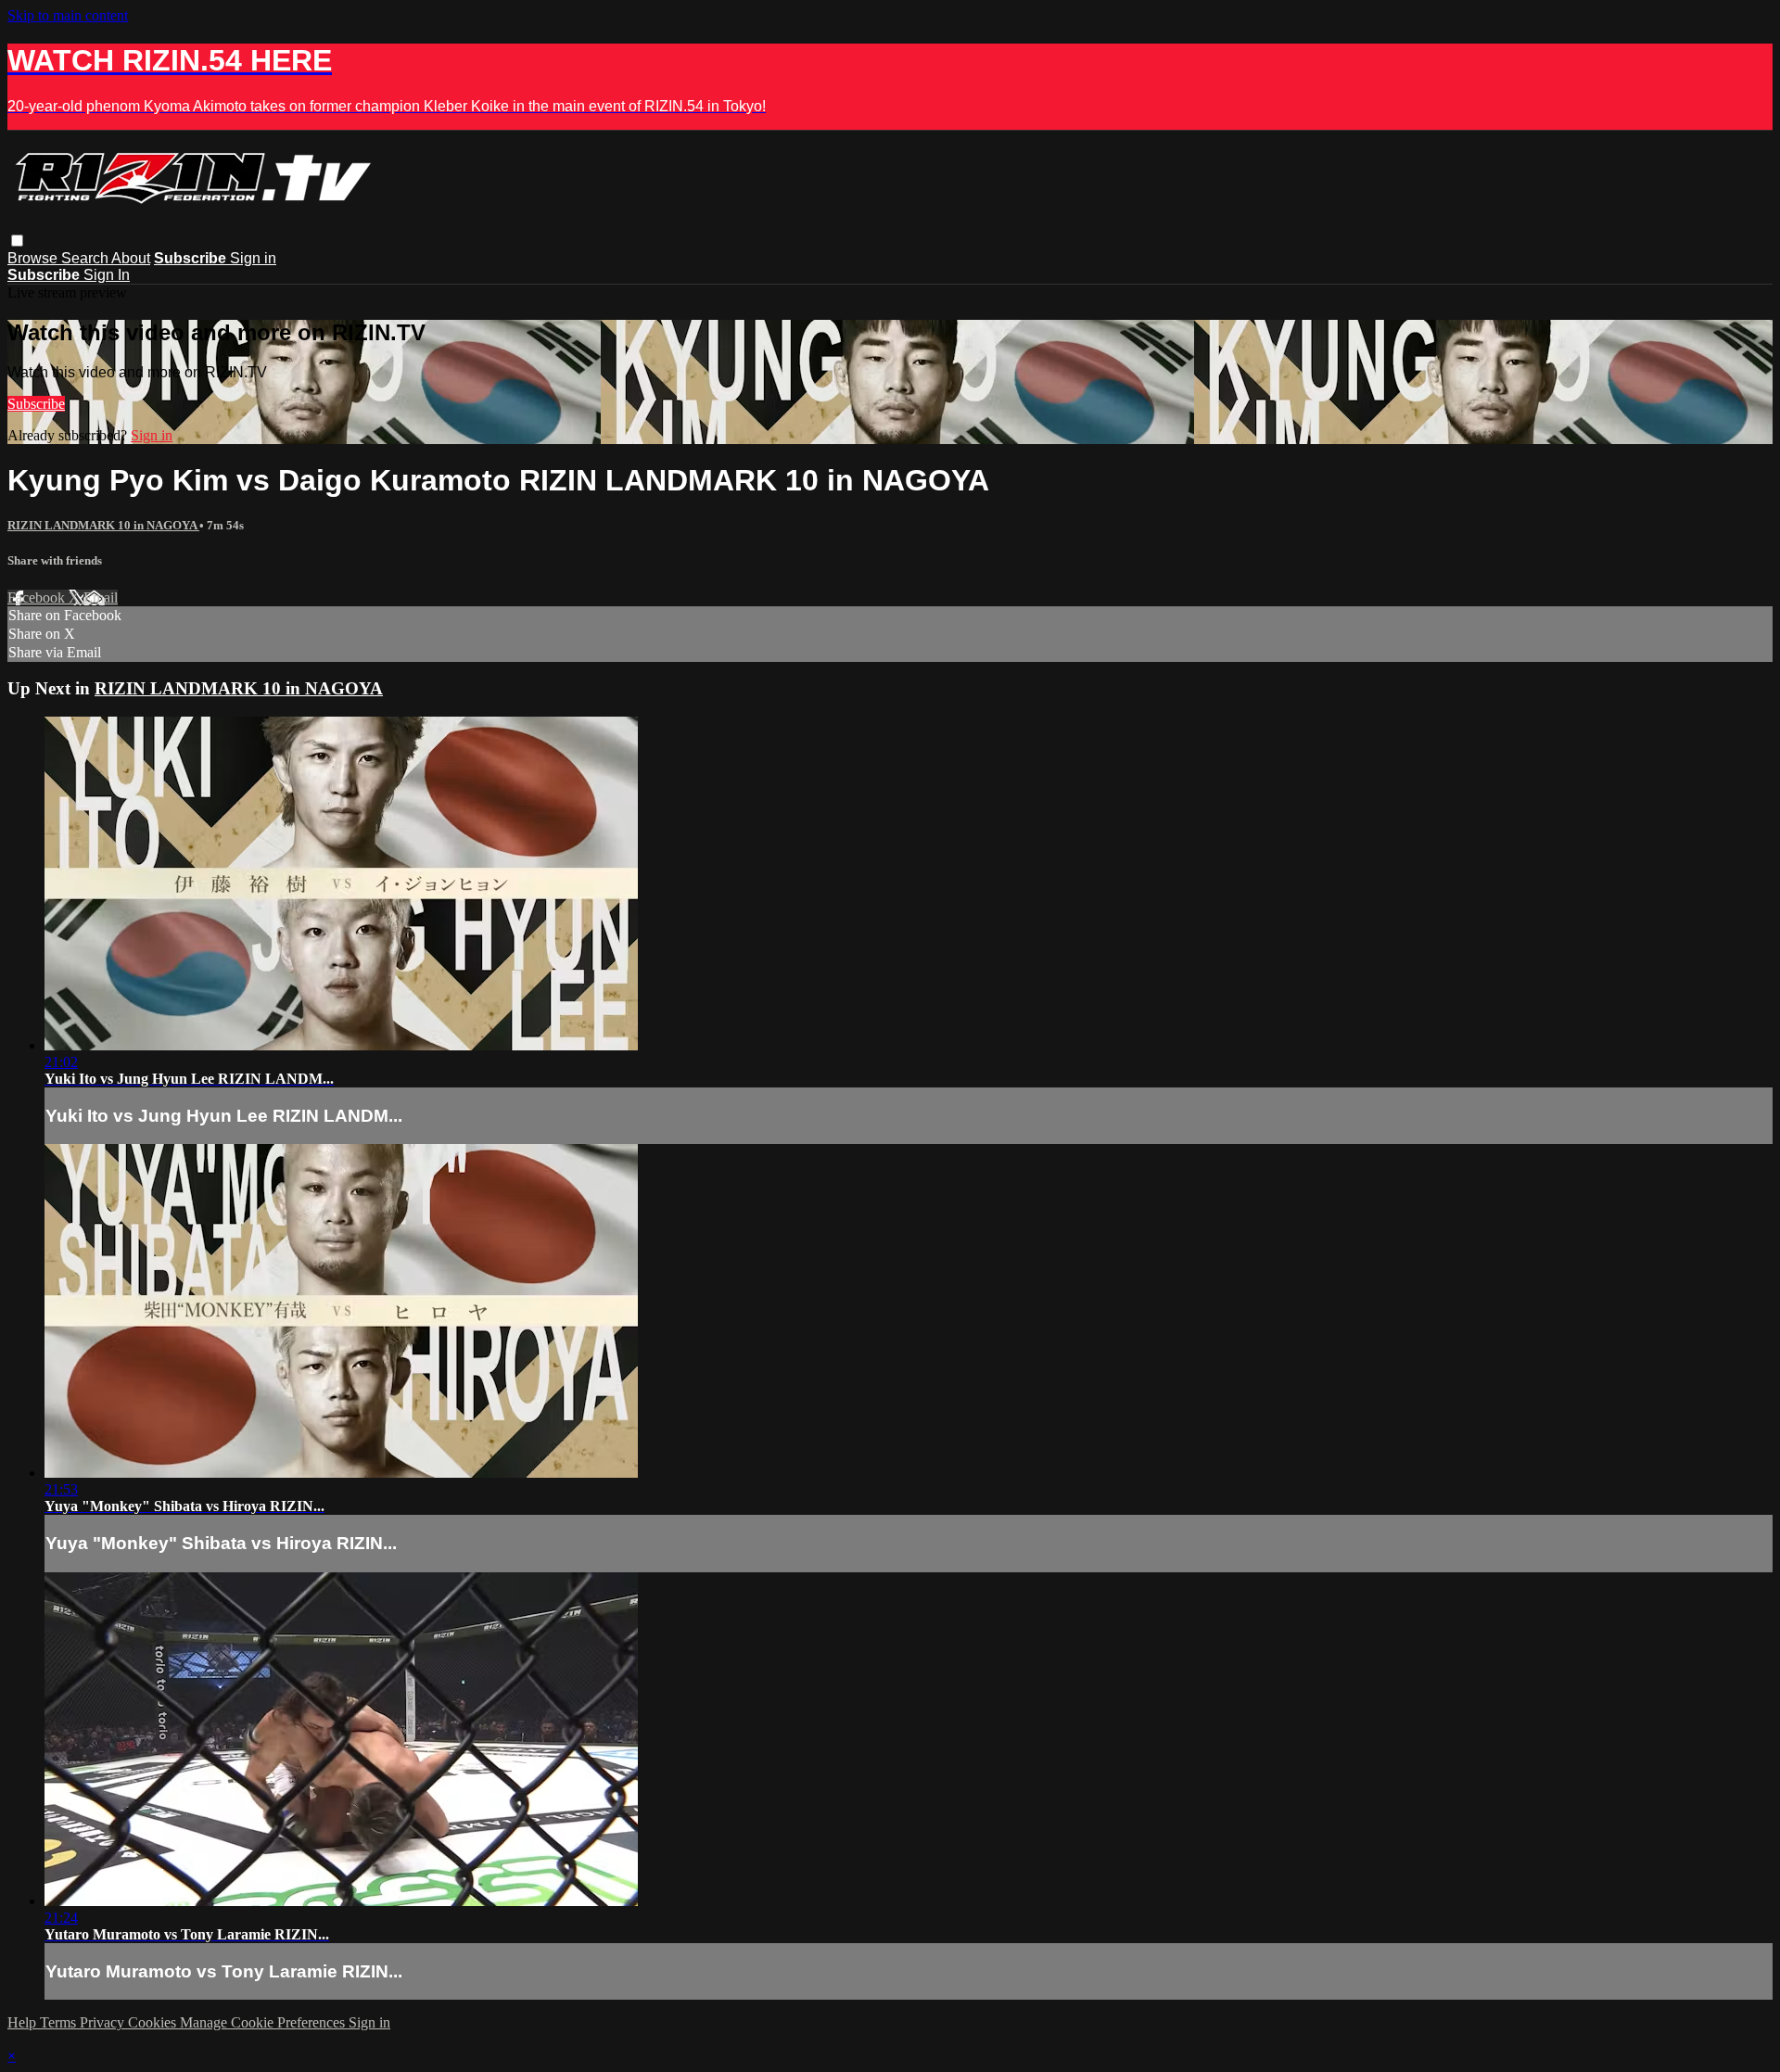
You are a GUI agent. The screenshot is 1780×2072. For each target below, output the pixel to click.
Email (101, 597)
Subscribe (36, 404)
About (131, 258)
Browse (34, 258)
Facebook (38, 597)
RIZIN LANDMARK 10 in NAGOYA (103, 525)
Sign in (253, 258)
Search (86, 258)
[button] (17, 241)
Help (24, 2022)
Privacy (104, 2022)
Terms (60, 2022)
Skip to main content (68, 15)
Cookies (154, 2022)
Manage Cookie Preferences (264, 2022)
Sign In (107, 275)
